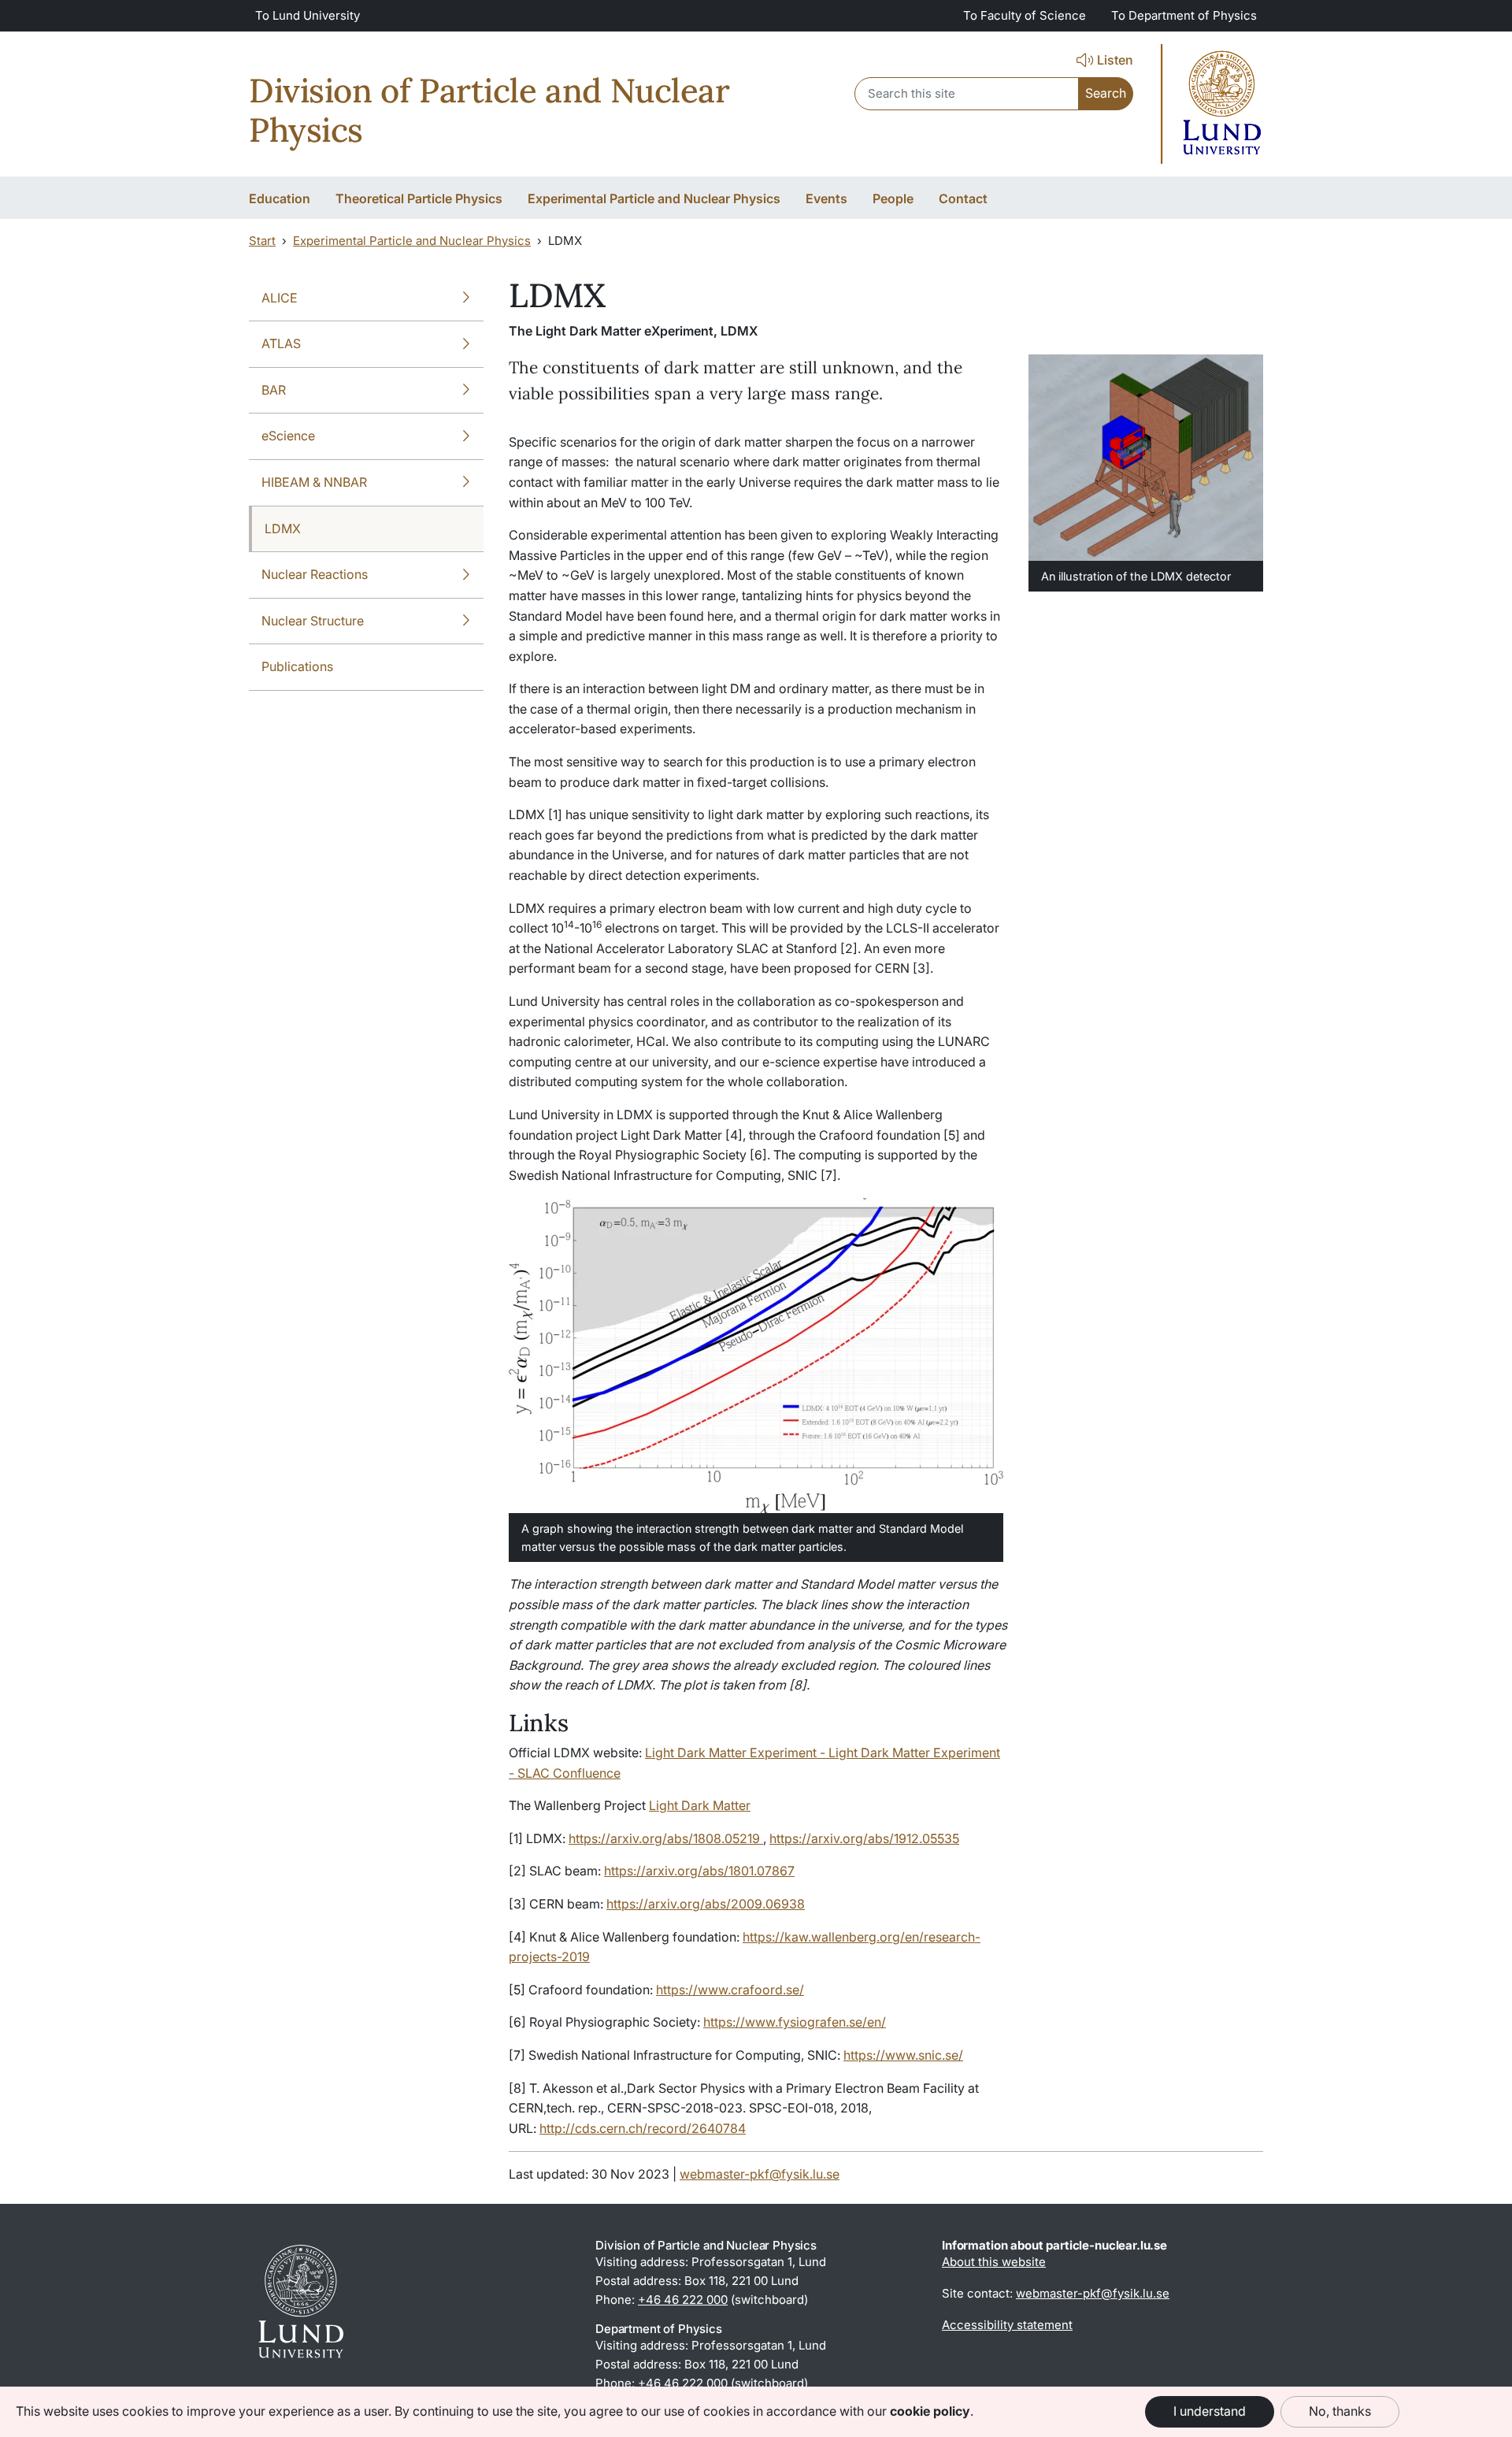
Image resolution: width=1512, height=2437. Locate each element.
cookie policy (930, 2411)
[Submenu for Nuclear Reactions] (466, 575)
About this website (994, 2262)
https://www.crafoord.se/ (730, 1990)
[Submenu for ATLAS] (466, 344)
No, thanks (1340, 2411)
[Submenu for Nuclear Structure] (466, 621)
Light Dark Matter (700, 1805)
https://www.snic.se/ (903, 2055)
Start (262, 241)
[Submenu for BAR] (466, 391)
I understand (1210, 2411)
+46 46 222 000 (683, 2300)
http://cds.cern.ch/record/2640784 (643, 2128)
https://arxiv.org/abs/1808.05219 (666, 1838)
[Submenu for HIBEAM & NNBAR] (466, 483)
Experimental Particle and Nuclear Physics (412, 241)
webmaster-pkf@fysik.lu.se (760, 2174)
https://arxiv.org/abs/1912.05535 (864, 1838)
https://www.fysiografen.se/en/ (795, 2022)
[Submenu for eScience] (466, 436)
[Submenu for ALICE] (466, 299)
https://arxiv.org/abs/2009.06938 (706, 1904)
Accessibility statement (1007, 2325)
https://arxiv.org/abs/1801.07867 (699, 1871)
